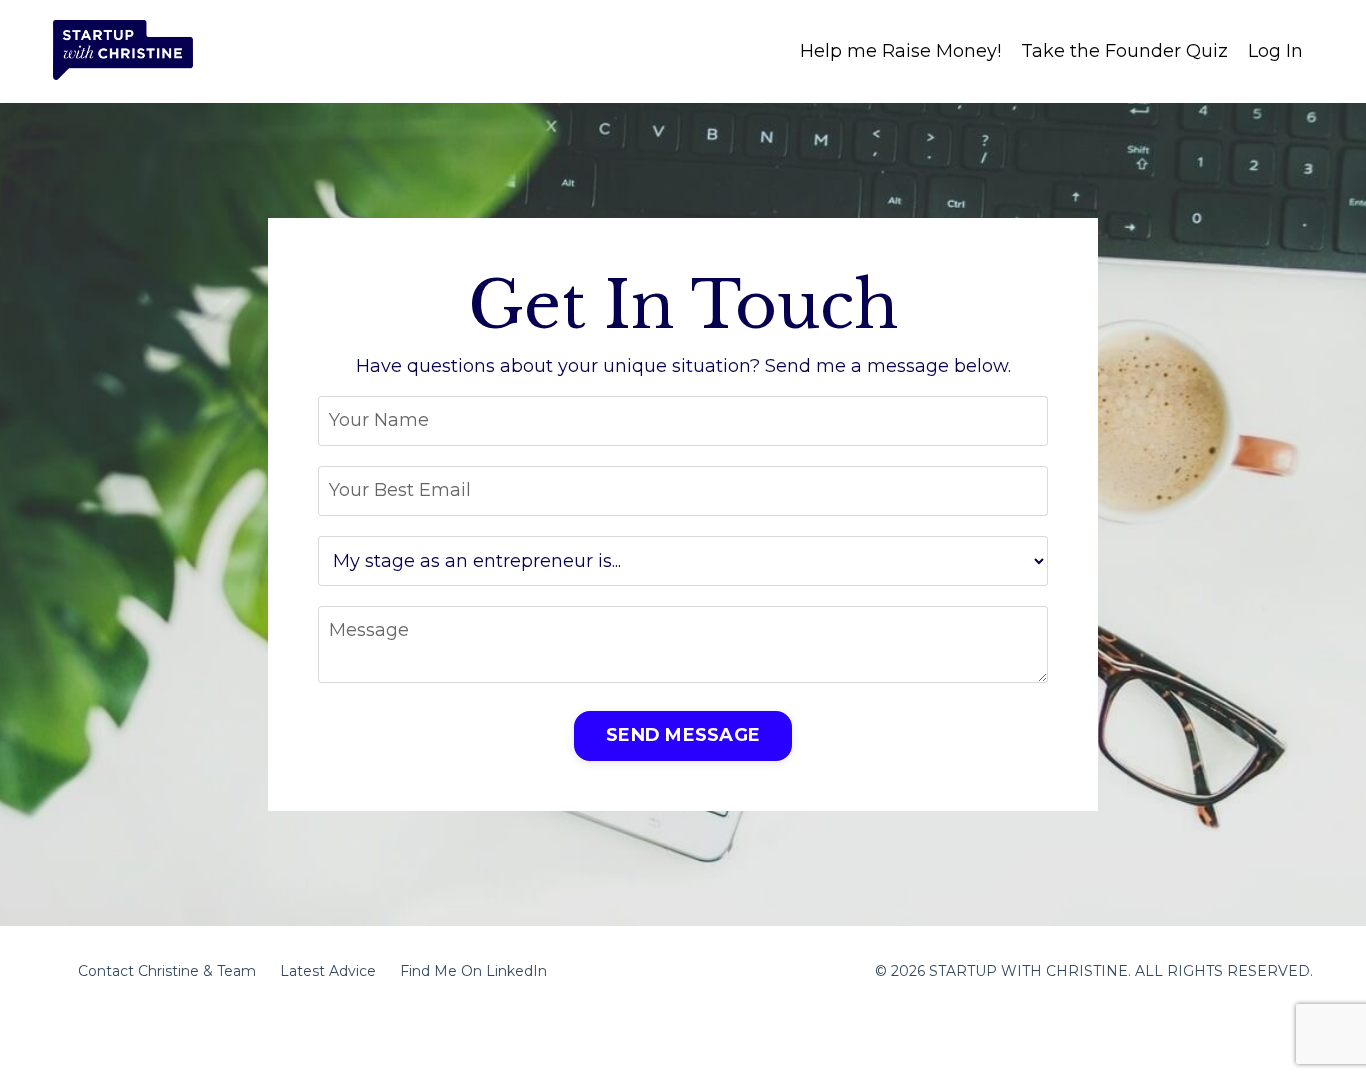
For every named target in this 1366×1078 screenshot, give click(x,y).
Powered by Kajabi (1248, 1027)
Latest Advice (328, 971)
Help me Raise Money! (900, 51)
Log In (1275, 51)
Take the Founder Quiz (1124, 51)
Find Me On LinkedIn (473, 971)
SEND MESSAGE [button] (683, 735)
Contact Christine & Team (167, 971)
